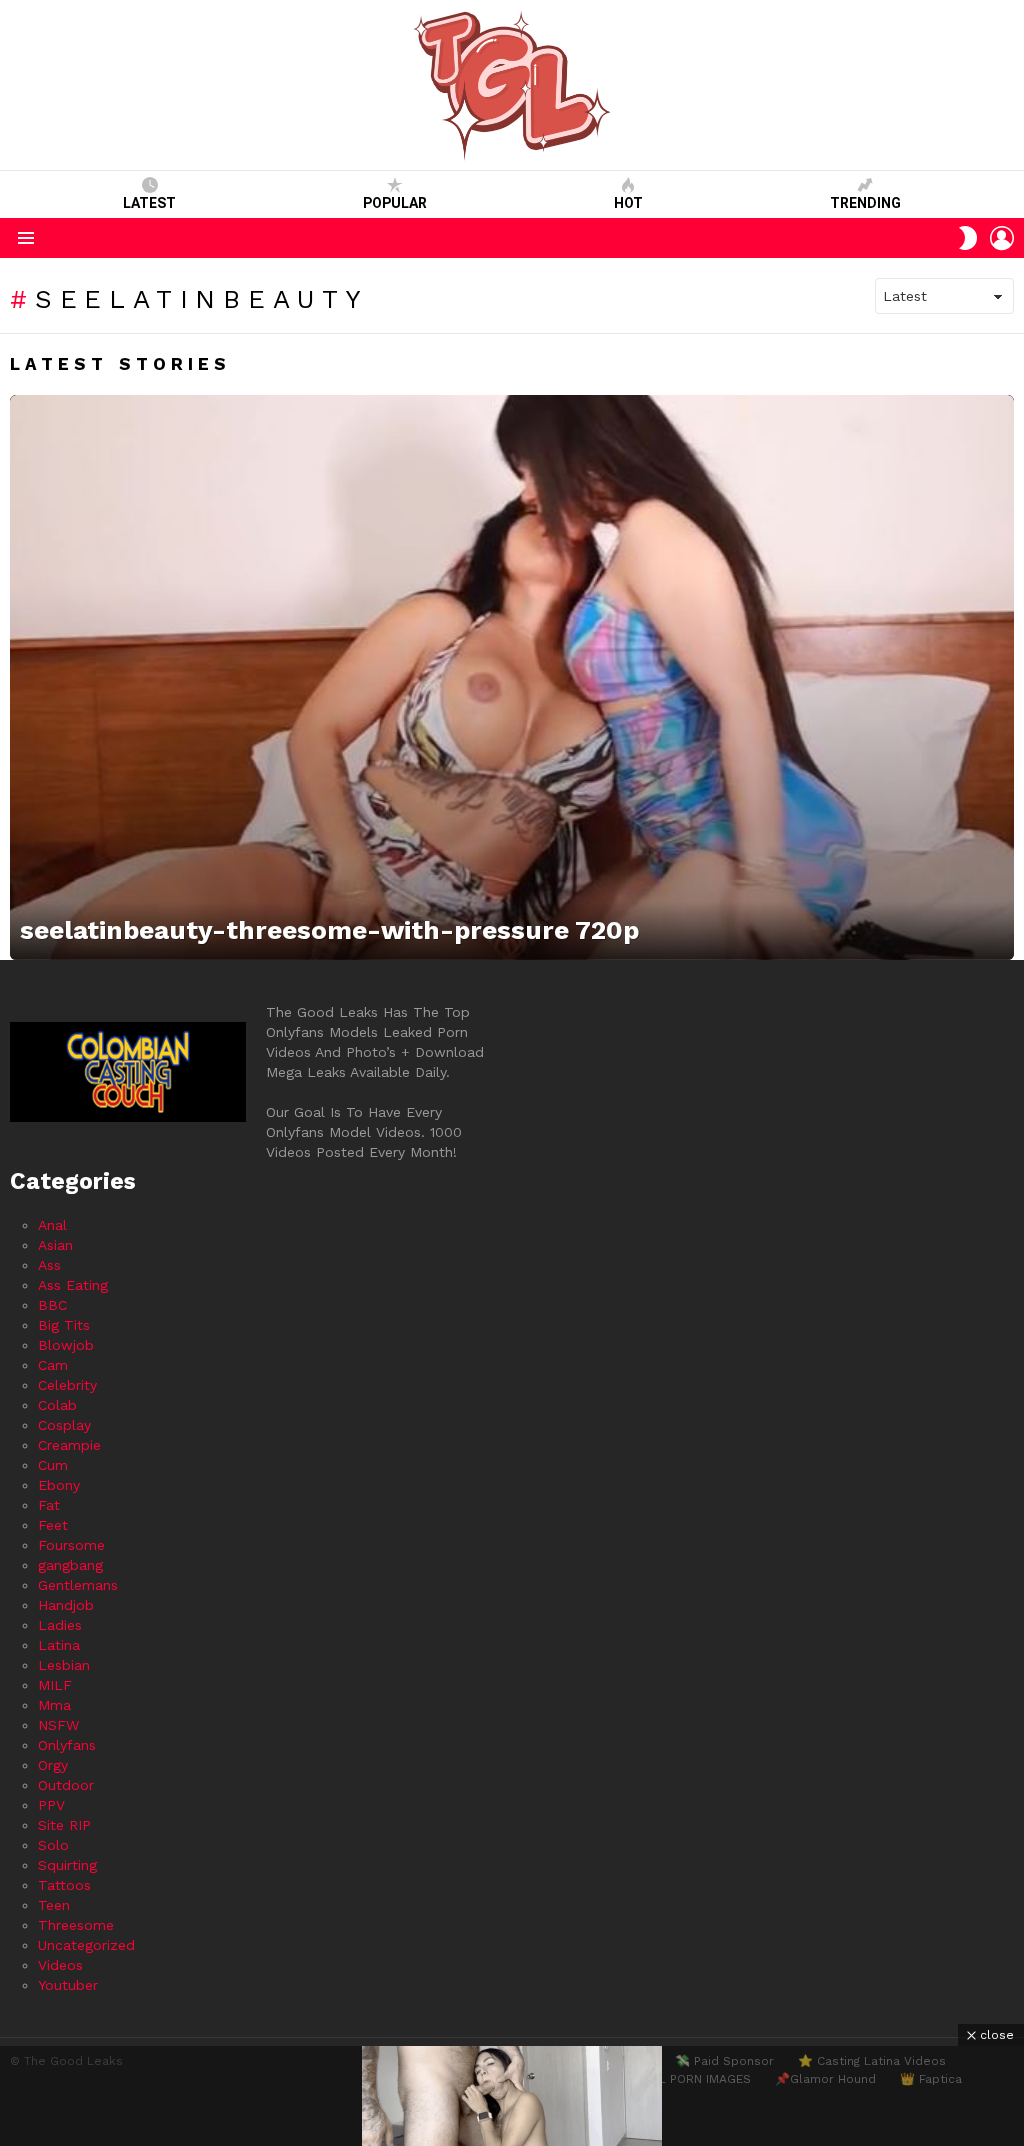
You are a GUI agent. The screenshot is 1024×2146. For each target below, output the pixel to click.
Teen (54, 1905)
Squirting (67, 1865)
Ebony (59, 1485)
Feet (53, 1525)
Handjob (66, 1605)
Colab (57, 1405)
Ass (49, 1265)
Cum (53, 1465)
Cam (53, 1365)
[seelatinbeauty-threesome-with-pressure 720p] (512, 677)
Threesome (76, 1925)
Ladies (60, 1625)
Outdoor (66, 1785)
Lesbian (64, 1665)
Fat (49, 1505)
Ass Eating (73, 1285)
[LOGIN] (1002, 238)
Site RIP (64, 1825)
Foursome (71, 1545)
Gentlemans (78, 1585)
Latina (59, 1645)
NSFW (58, 1725)
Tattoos (64, 1885)
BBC (52, 1305)
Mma (54, 1705)
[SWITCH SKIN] (968, 238)
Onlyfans (67, 1745)
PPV (51, 1805)
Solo (53, 1845)
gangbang (70, 1565)
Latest (149, 203)
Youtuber (68, 1985)
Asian (55, 1245)
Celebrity (67, 1385)
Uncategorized (86, 1945)
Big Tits (64, 1325)
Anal (52, 1225)
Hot (628, 203)
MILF (55, 1685)
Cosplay (64, 1425)
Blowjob (66, 1345)
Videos (60, 1965)
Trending (865, 203)
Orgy (53, 1765)
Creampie (69, 1445)
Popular (395, 203)
